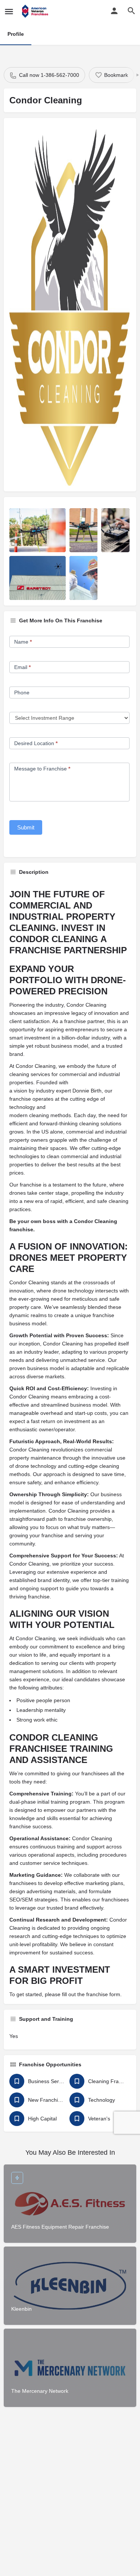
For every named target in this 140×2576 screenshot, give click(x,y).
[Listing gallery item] (38, 530)
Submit (26, 827)
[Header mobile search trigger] (131, 11)
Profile (16, 34)
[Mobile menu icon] (9, 11)
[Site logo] (36, 11)
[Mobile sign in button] (114, 11)
